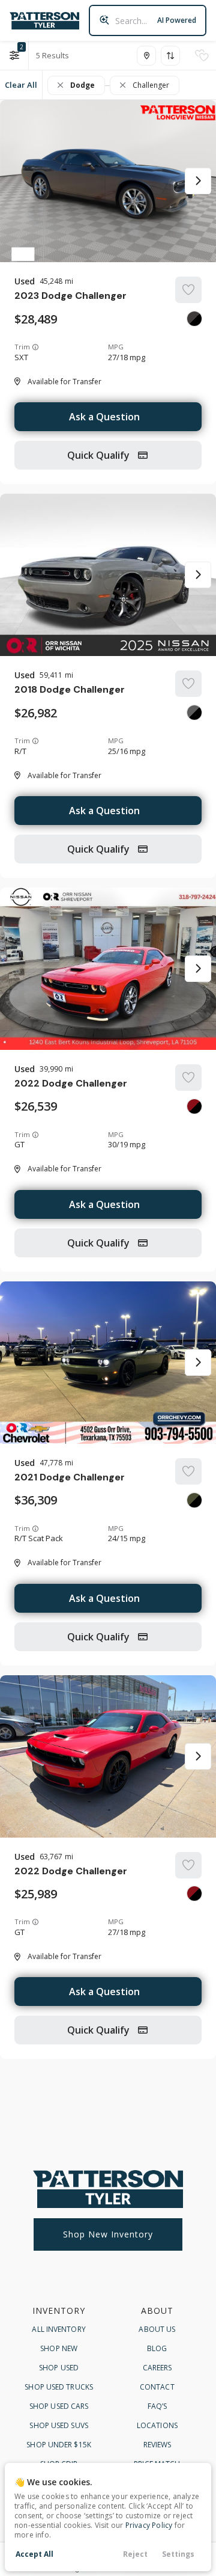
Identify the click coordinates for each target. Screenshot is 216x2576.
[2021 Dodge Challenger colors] (194, 1500)
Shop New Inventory (108, 2234)
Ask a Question (104, 417)
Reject (135, 2554)
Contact (157, 2387)
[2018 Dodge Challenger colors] (194, 713)
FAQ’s (157, 2406)
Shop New (59, 2348)
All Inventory (58, 2329)
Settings (178, 2554)
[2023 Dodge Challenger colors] (194, 319)
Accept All (34, 2554)
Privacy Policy (149, 2525)
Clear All (21, 85)
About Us (157, 2329)
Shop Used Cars (59, 2406)
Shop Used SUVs (58, 2425)
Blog (157, 2348)
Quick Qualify (100, 455)
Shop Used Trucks (59, 2387)
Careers (157, 2368)
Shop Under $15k (59, 2445)
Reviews (157, 2445)
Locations (157, 2425)
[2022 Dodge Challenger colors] (194, 1106)
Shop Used (59, 2368)
